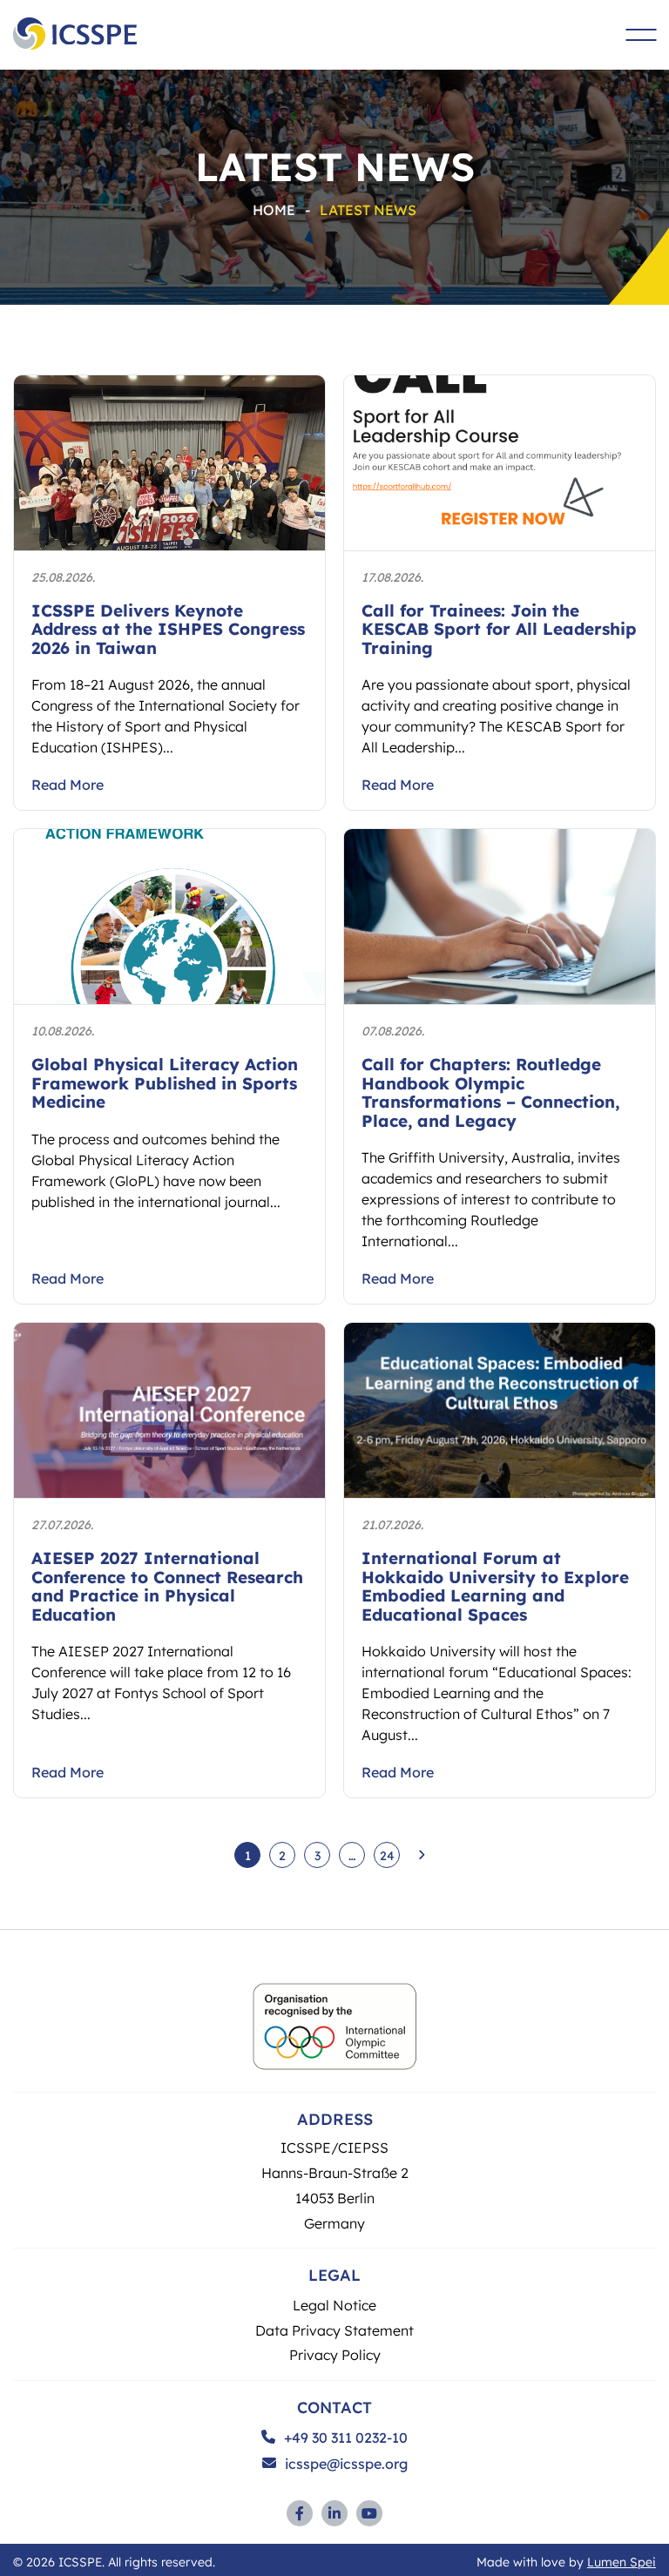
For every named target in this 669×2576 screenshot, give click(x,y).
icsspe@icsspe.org (346, 2464)
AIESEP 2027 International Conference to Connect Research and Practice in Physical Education (167, 1586)
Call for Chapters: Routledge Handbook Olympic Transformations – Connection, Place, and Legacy (490, 1092)
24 (387, 1855)
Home (274, 209)
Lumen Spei (622, 2561)
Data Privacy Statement (334, 2330)
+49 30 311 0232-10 (346, 2438)
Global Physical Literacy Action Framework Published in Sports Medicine (165, 1082)
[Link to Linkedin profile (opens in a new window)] (334, 2513)
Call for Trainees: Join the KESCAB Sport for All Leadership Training (499, 629)
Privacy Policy (335, 2354)
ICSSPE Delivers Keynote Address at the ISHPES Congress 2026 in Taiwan (168, 629)
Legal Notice (334, 2305)
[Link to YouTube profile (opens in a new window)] (369, 2513)
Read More (68, 785)
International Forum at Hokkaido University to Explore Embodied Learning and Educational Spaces (495, 1586)
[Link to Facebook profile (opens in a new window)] (300, 2513)
